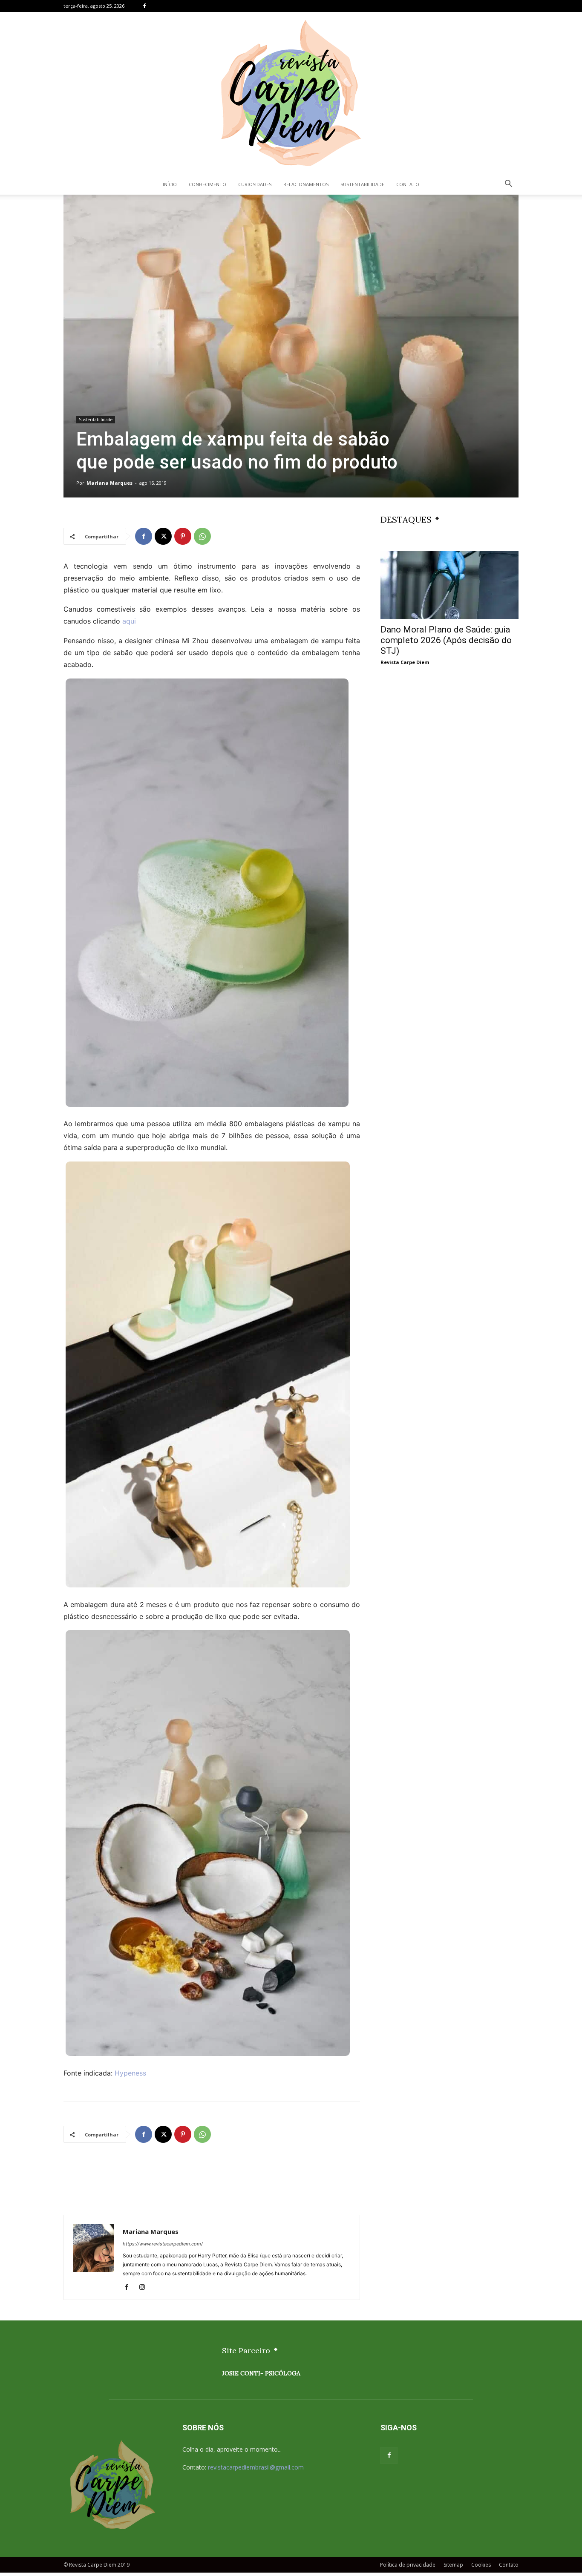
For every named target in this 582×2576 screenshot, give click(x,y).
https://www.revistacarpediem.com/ (163, 2244)
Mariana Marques (109, 483)
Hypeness (130, 2073)
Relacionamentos (306, 184)
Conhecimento (207, 184)
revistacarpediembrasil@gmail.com (256, 2467)
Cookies (481, 2565)
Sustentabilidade (362, 184)
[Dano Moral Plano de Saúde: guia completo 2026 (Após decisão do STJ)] (449, 585)
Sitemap (453, 2565)
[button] (508, 185)
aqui (128, 621)
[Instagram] (145, 2288)
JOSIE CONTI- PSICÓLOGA (261, 2373)
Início (170, 184)
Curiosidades (255, 184)
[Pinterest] (183, 536)
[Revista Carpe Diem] (291, 93)
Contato (408, 184)
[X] (163, 536)
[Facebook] (144, 6)
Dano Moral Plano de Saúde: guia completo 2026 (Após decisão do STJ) (446, 640)
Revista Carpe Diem (405, 662)
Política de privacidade (408, 2565)
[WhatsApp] (202, 536)
